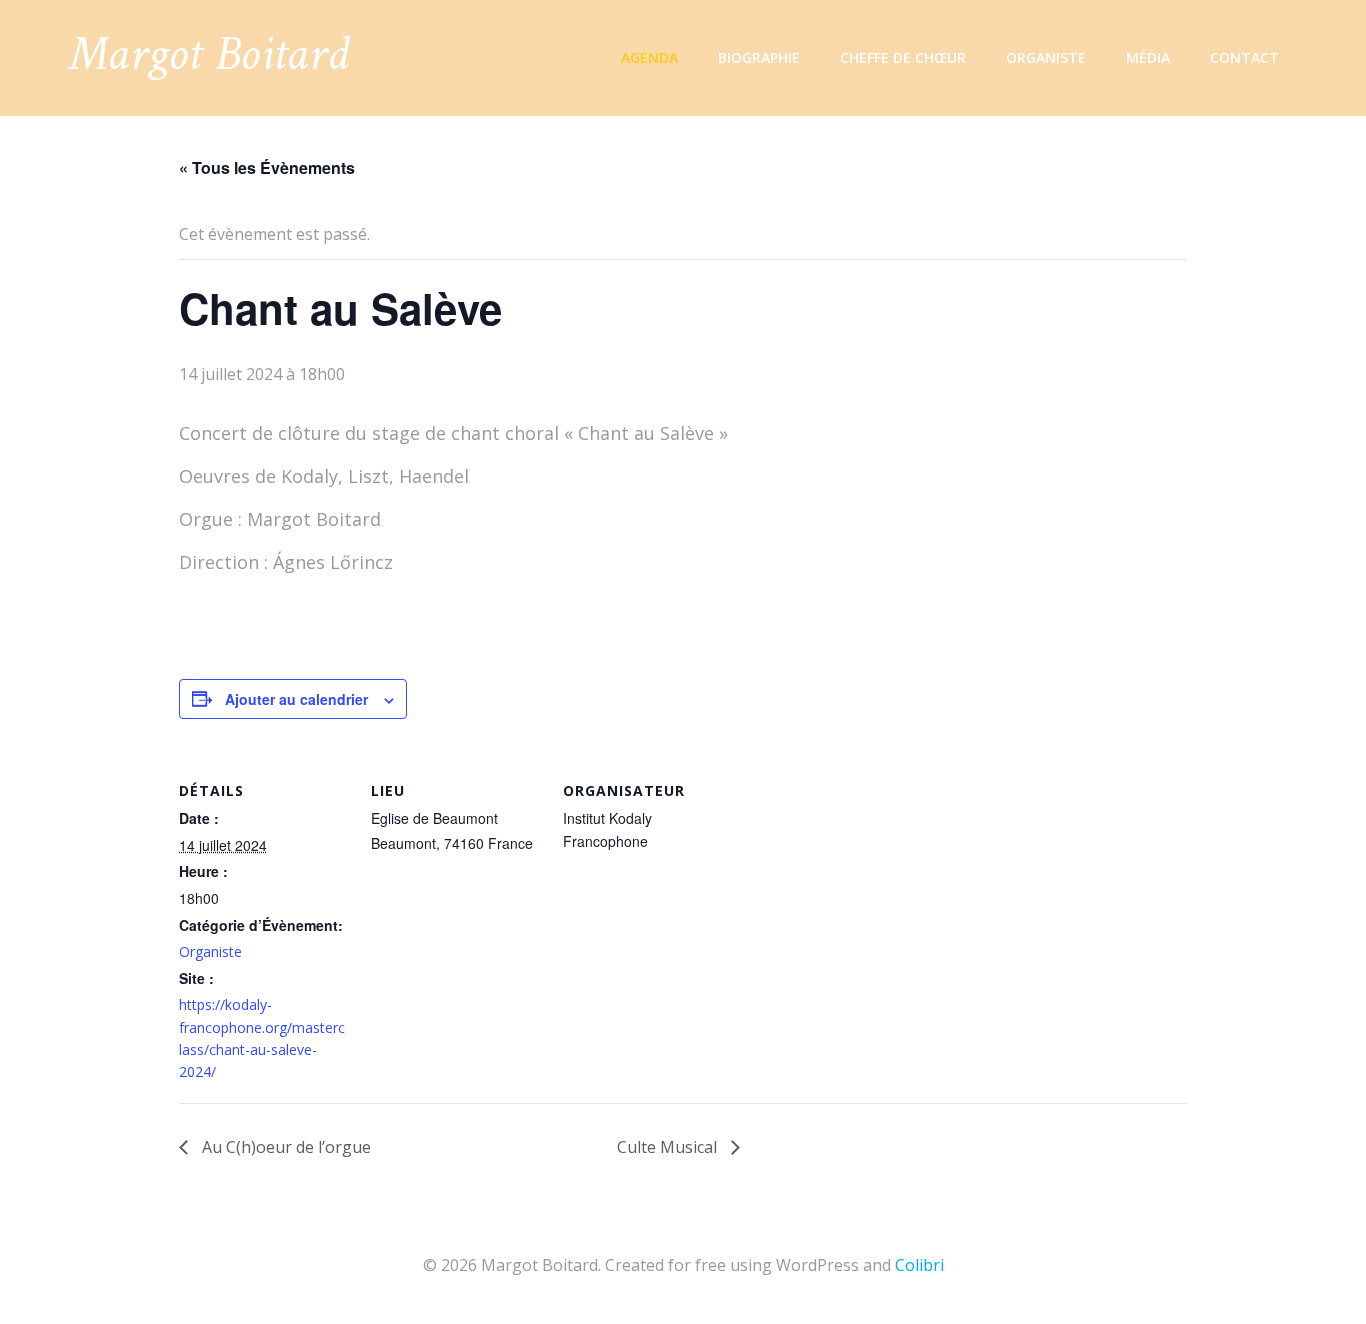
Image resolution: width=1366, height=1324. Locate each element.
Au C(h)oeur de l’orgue (284, 1147)
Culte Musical (669, 1147)
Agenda (649, 57)
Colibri (919, 1265)
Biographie (759, 57)
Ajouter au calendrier (296, 699)
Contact (1244, 57)
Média (1148, 57)
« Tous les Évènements (267, 167)
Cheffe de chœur (903, 57)
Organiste (1046, 57)
